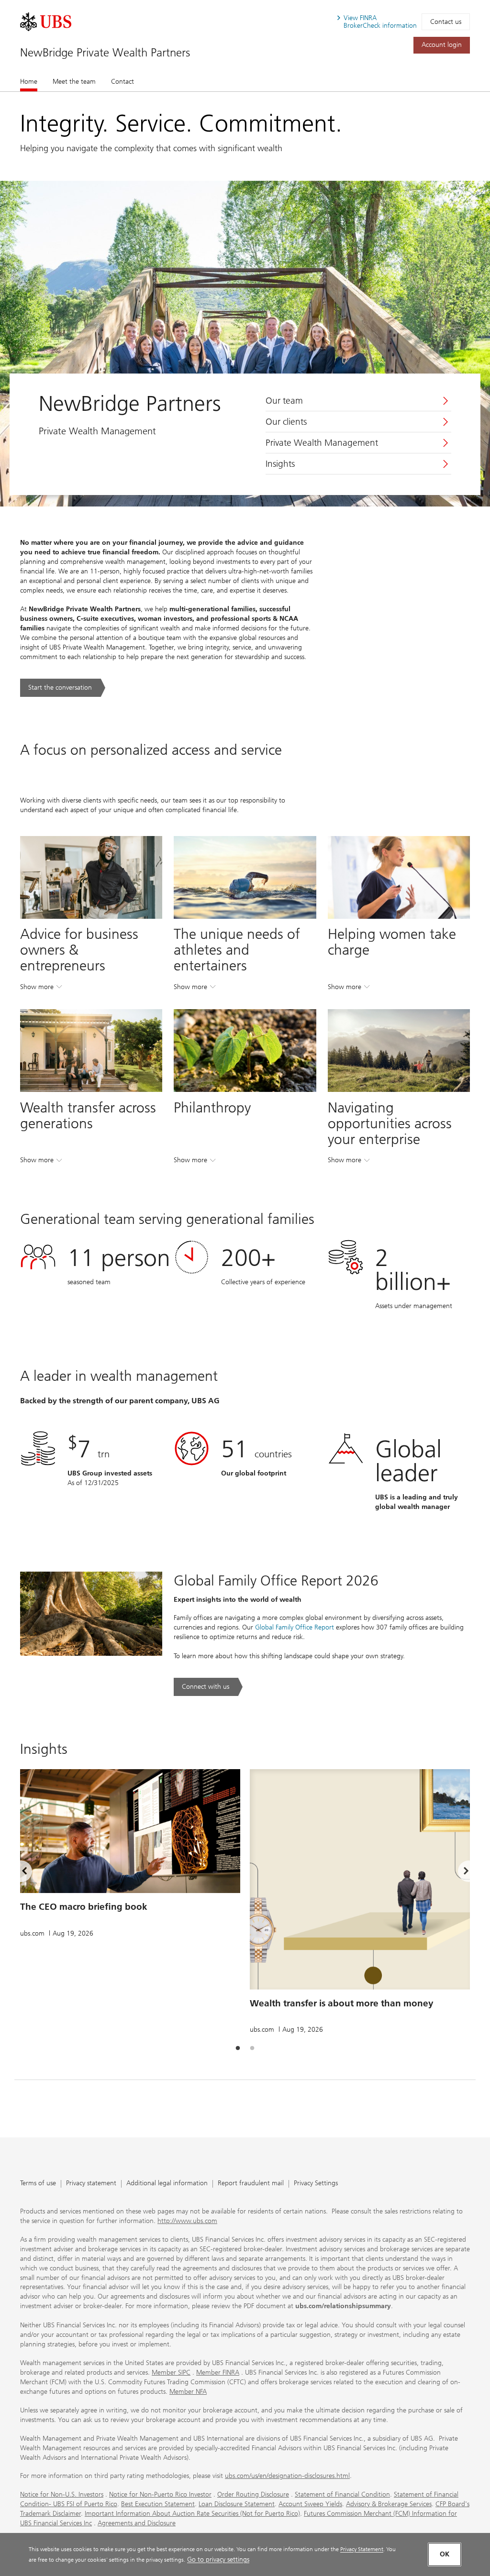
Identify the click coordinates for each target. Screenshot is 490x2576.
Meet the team (74, 82)
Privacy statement (91, 2184)
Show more (41, 989)
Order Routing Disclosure (253, 2494)
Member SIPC (171, 2372)
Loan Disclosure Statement (237, 2504)
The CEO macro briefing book (84, 1907)
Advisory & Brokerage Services (389, 2504)
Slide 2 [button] (252, 2048)
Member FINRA (218, 2372)
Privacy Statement (362, 2549)
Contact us (446, 22)
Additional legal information (167, 2184)
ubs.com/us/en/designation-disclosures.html (287, 2476)
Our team (284, 401)
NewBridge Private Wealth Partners (105, 52)
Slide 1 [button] (238, 2048)
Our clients (286, 422)
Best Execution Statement (158, 2504)
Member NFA (188, 2392)
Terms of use (38, 2184)
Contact (122, 82)
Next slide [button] (458, 1872)
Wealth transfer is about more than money (342, 2003)
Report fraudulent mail (251, 2184)
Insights (280, 464)
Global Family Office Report (295, 1627)
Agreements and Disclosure (137, 2523)
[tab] (238, 2048)
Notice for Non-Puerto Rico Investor (160, 2494)
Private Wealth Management (322, 443)
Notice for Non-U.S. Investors (62, 2494)
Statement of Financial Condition (342, 2494)
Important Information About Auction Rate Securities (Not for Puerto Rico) (192, 2514)
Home (29, 82)
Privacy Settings (316, 2184)
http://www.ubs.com (187, 2221)
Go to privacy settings (218, 2559)
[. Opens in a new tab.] (46, 22)
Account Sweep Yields (310, 2504)
